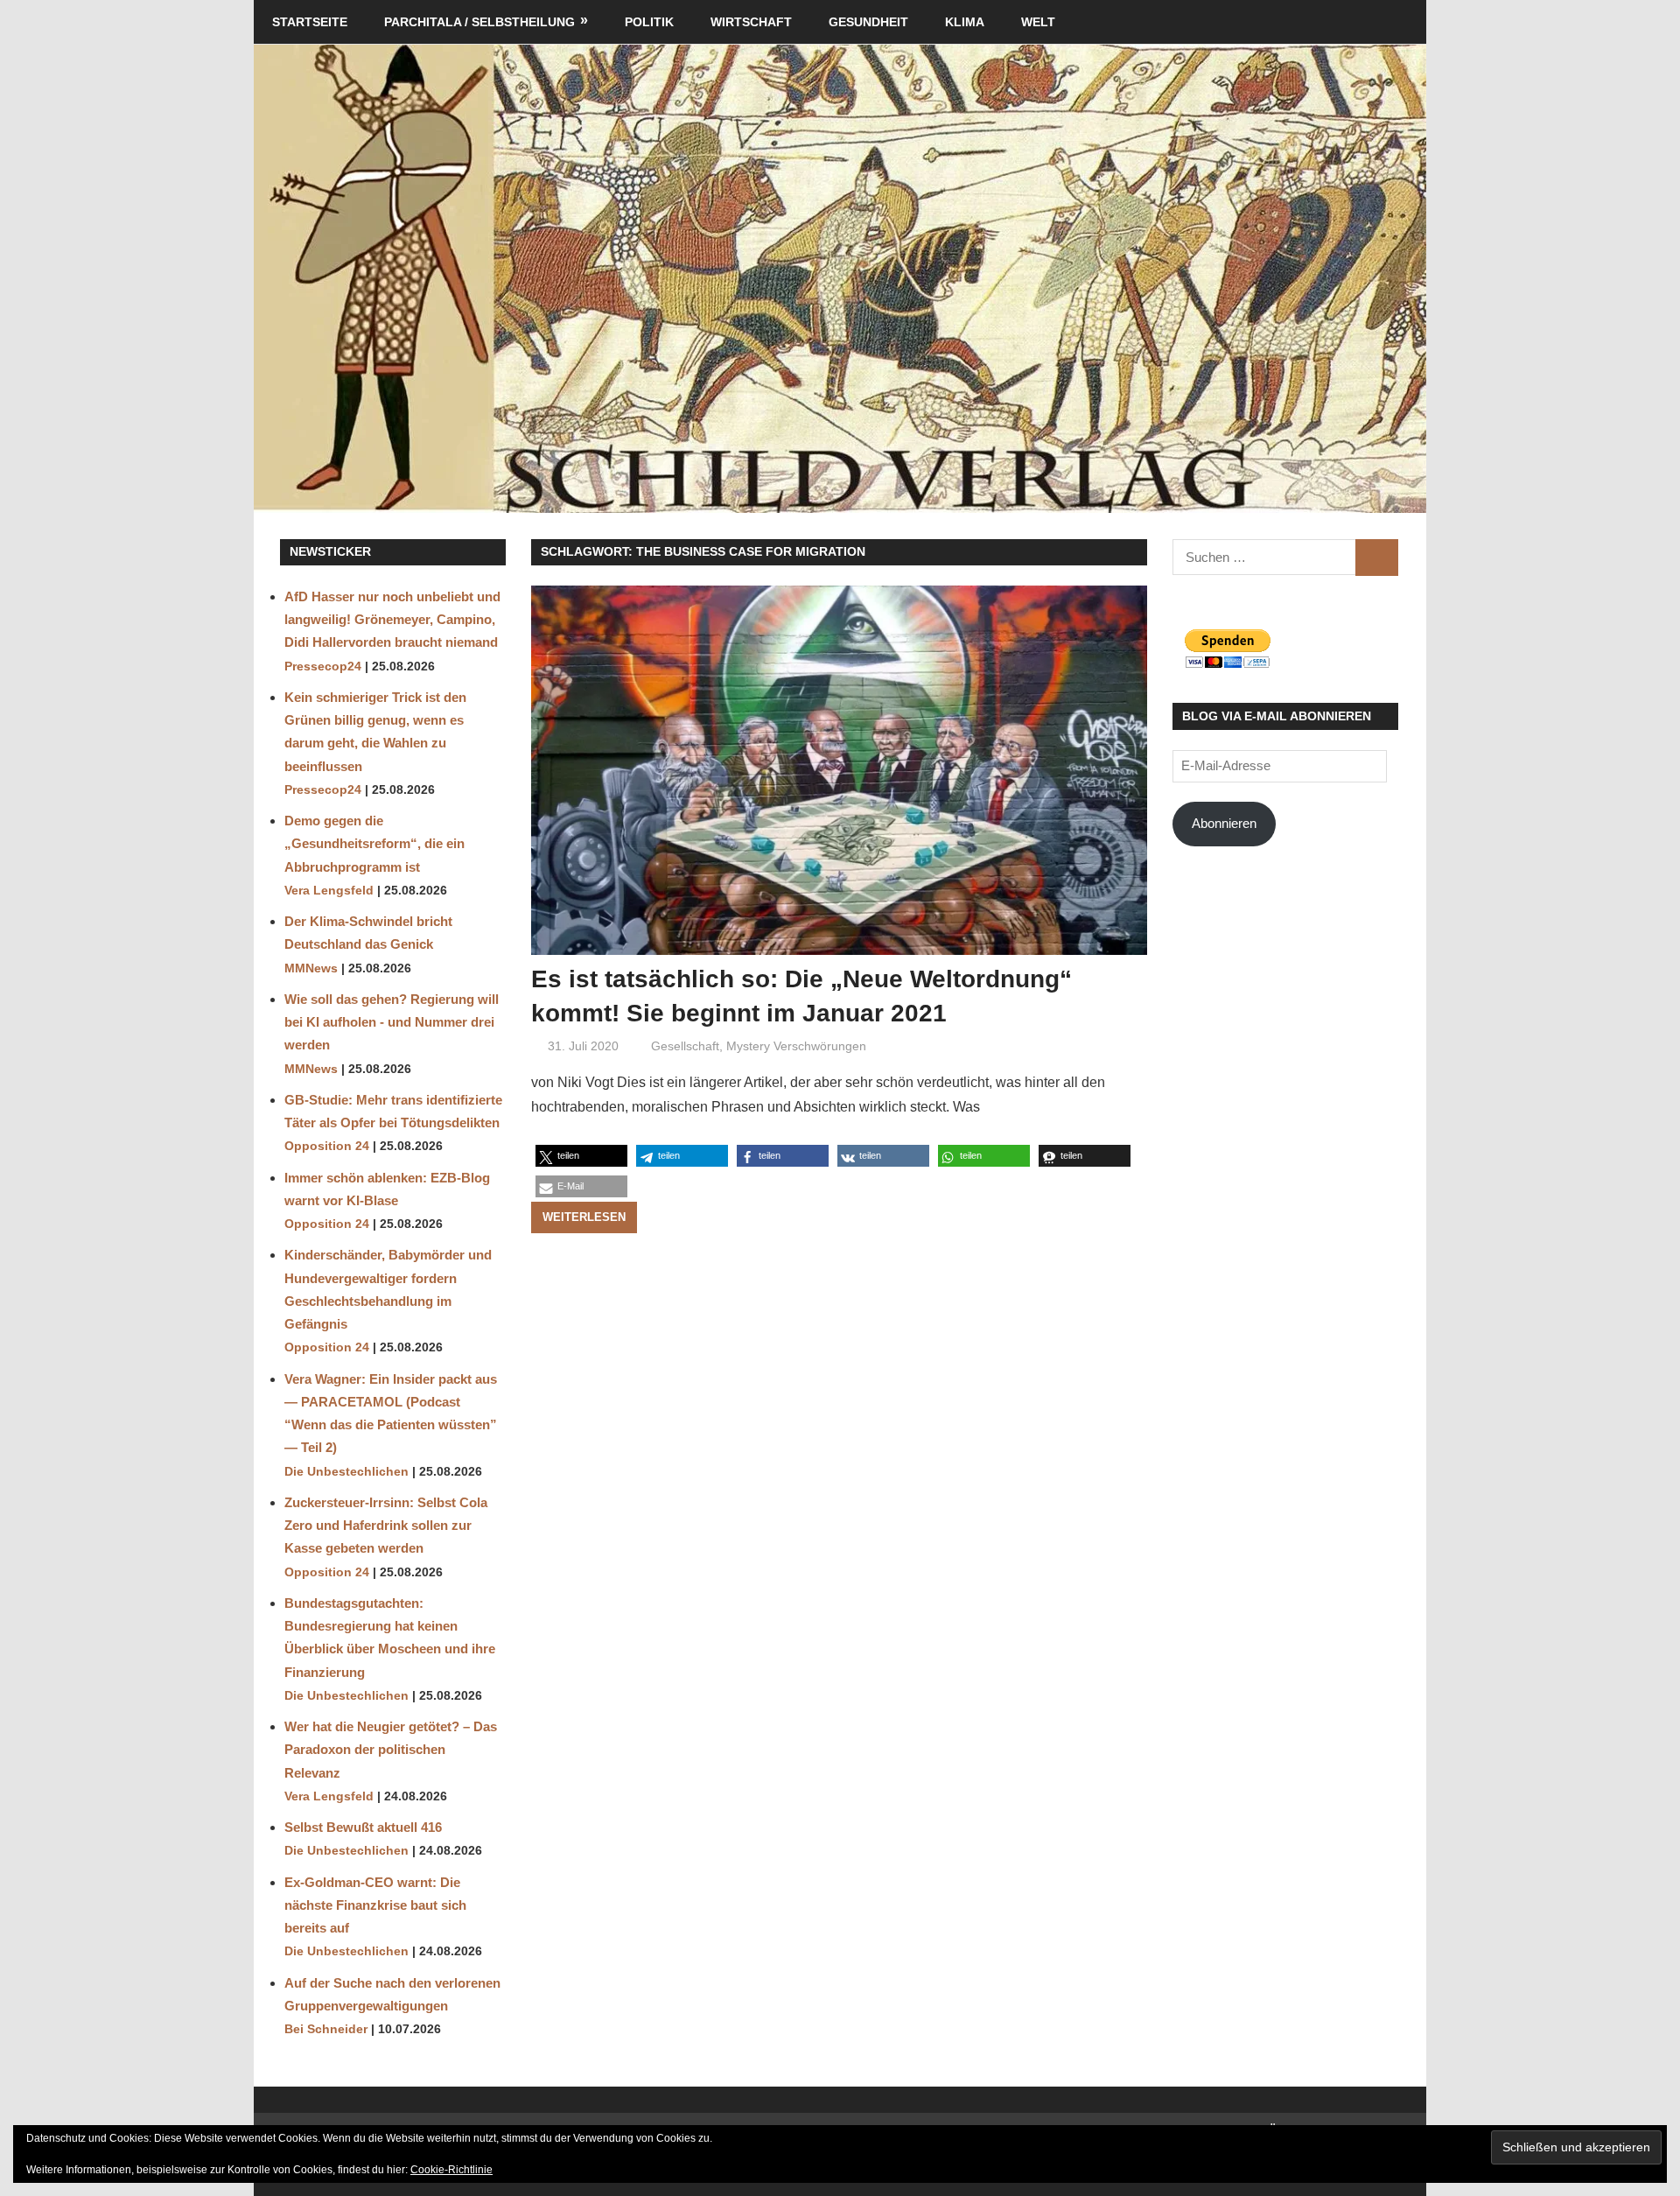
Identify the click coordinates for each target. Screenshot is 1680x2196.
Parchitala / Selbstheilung (479, 22)
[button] (581, 1156)
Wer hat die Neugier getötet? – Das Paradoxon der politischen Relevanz (391, 1750)
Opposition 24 (327, 1146)
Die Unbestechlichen (346, 1472)
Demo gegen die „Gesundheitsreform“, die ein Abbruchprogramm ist (374, 844)
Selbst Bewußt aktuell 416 (363, 1827)
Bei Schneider (326, 2029)
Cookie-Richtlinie (451, 2170)
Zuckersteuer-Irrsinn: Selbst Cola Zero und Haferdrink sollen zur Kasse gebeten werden (386, 1526)
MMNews (311, 968)
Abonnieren (1224, 823)
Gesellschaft (685, 1046)
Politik (649, 22)
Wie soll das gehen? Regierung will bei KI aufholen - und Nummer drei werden (392, 1022)
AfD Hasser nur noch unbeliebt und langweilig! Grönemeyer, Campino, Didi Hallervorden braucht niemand (392, 620)
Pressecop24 (323, 667)
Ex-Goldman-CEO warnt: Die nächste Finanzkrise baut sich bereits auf (375, 1905)
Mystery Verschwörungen (796, 1046)
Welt (1038, 22)
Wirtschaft (751, 22)
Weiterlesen (584, 1217)
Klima (965, 22)
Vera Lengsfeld (329, 891)
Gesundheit (868, 22)
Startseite (310, 22)
